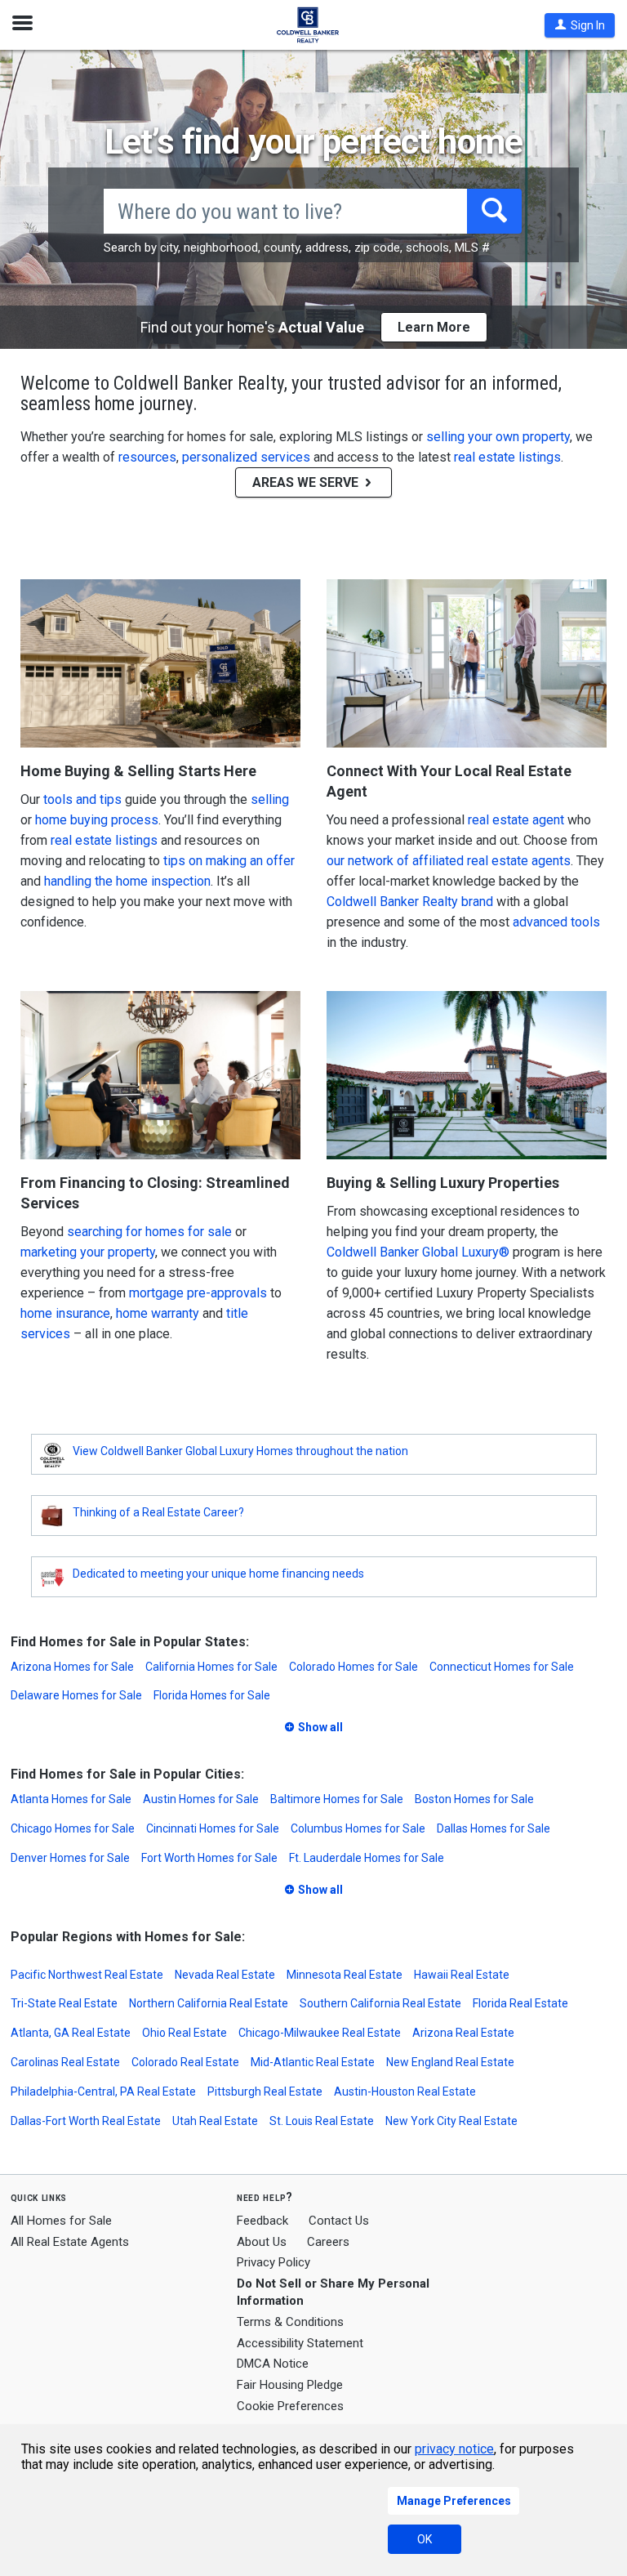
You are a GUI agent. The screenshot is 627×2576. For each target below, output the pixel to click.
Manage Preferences (454, 2501)
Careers (328, 2242)
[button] (580, 25)
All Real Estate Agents (70, 2242)
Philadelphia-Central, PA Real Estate (103, 2092)
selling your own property (498, 437)
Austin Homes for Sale (201, 1799)
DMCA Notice (273, 2364)
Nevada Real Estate (225, 1975)
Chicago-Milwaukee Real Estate (320, 2033)
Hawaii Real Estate (462, 1975)
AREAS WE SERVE (307, 482)
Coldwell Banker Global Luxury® (418, 1252)
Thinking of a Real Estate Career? (158, 1512)
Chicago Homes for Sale (73, 1828)
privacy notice (454, 2449)
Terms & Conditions (290, 2322)
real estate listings (507, 457)
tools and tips (82, 799)
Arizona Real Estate (463, 2033)
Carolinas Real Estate (65, 2062)
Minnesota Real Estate (345, 1975)
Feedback (262, 2221)
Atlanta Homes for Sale (71, 1799)
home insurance (65, 1313)
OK (425, 2539)
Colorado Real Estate (185, 2062)
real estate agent (516, 820)
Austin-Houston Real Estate (405, 2092)
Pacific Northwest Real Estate (87, 1975)
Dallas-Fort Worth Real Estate (86, 2121)
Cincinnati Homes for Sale (213, 1828)
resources (147, 457)
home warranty (158, 1313)
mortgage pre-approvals (198, 1293)
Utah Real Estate (215, 2121)
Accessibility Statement (300, 2343)
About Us (262, 2242)
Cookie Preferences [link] (290, 2406)
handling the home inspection (127, 881)
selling (270, 799)
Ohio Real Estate (185, 2033)
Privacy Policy (273, 2262)
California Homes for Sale (211, 1667)
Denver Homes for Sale (70, 1858)
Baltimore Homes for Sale (337, 1799)
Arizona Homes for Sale (72, 1667)
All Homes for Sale (61, 2221)
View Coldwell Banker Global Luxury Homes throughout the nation (240, 1451)
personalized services (246, 457)
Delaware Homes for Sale (76, 1695)
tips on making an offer (229, 861)
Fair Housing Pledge (290, 2385)
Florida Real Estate (520, 2003)
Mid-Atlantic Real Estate (313, 2062)
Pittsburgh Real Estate (265, 2092)
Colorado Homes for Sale (354, 1667)
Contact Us (339, 2221)
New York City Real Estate (451, 2121)
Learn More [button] (434, 327)
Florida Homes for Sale (212, 1695)
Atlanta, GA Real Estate (71, 2033)
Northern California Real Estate (209, 2003)
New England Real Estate (450, 2062)
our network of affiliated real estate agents (449, 861)
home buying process (97, 820)
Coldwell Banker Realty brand (410, 902)
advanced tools (556, 922)
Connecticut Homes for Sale (502, 1667)
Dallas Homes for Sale (494, 1828)
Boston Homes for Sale (474, 1799)
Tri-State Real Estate (64, 2003)
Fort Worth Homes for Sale (209, 1858)
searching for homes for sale (149, 1232)
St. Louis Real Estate (322, 2121)
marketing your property (88, 1252)
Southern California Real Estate (380, 2003)
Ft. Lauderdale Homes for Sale (367, 1858)
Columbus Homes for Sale (358, 1828)
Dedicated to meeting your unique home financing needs (218, 1574)
